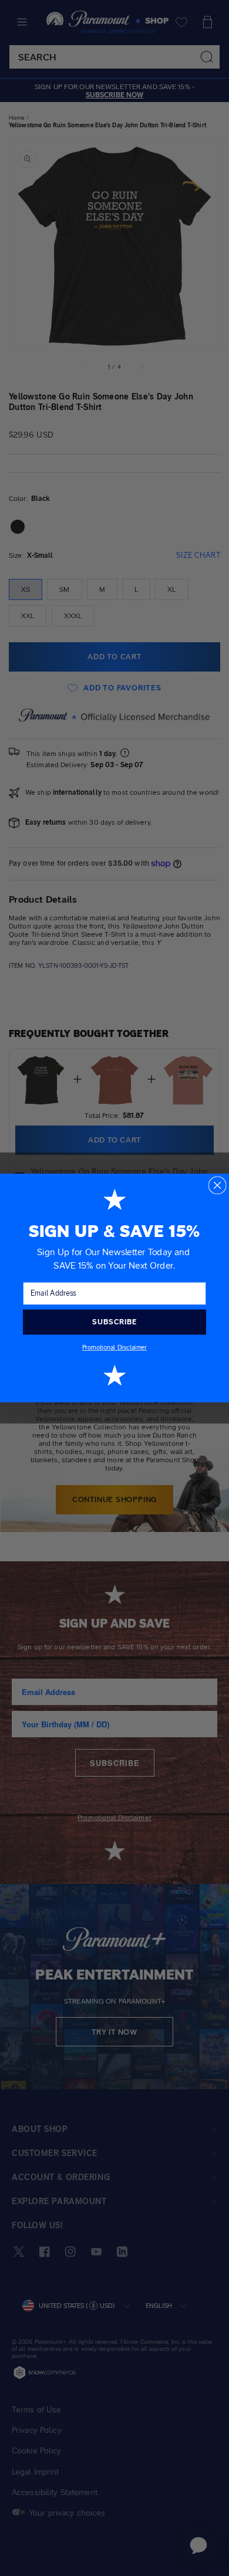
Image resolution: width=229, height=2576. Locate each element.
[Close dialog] (217, 1185)
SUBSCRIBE (114, 1322)
